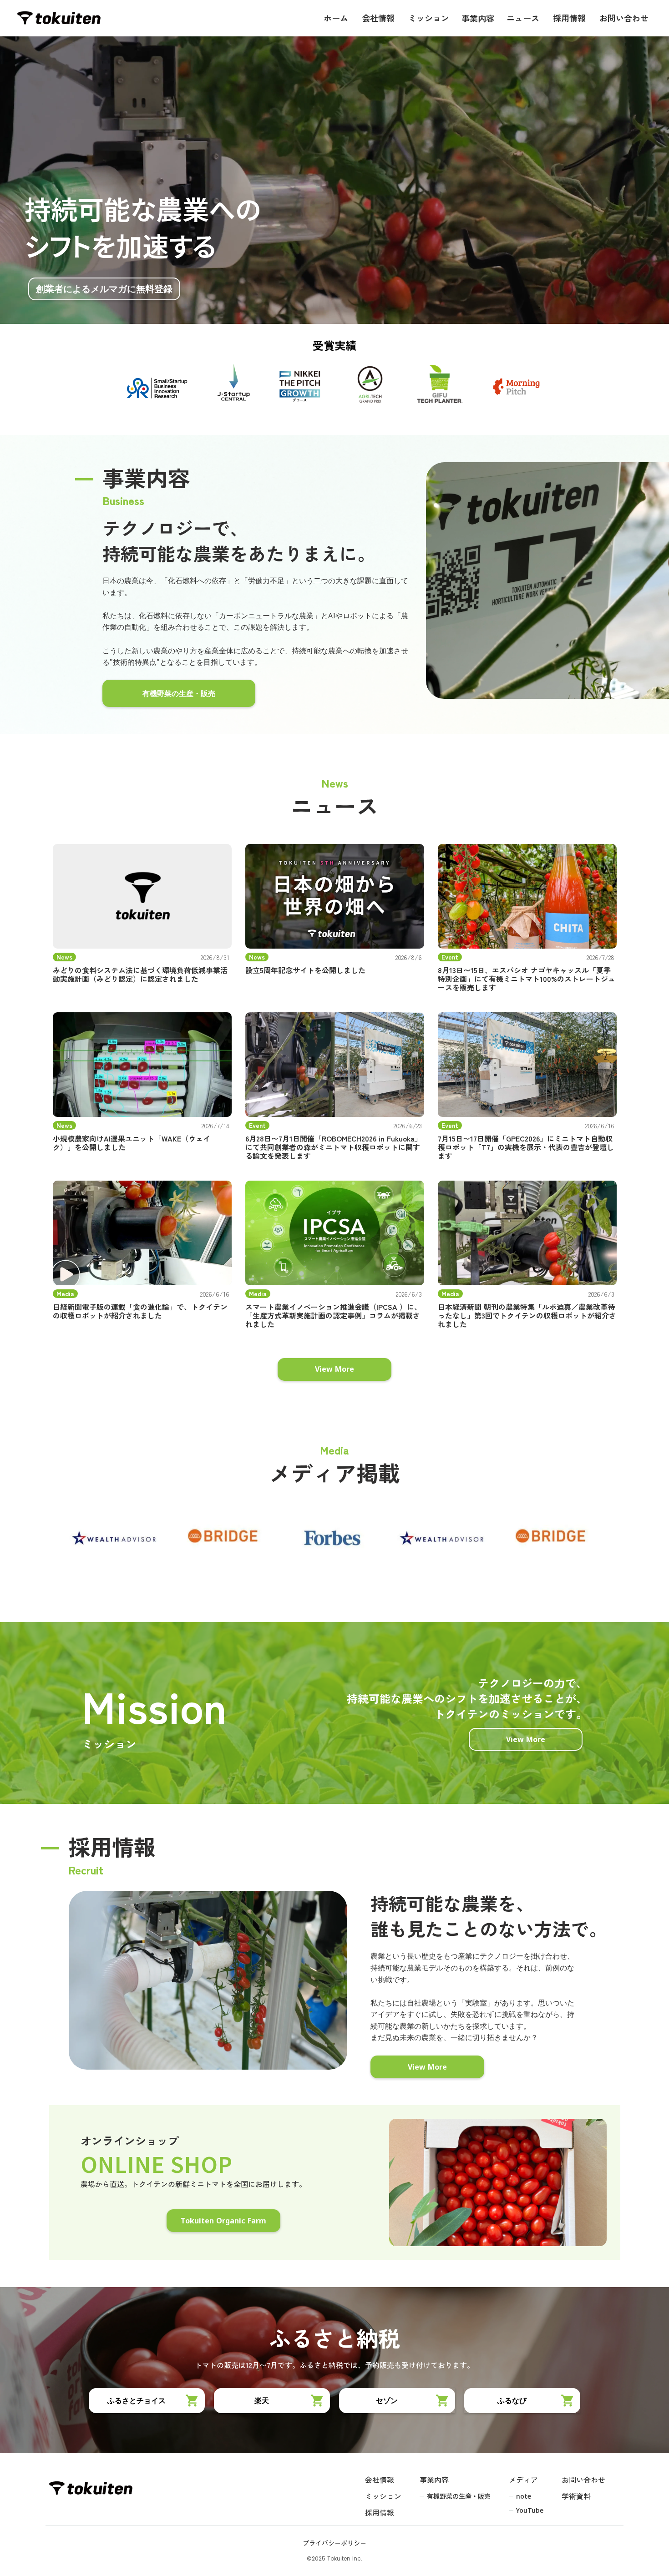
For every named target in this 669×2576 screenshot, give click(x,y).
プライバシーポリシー (334, 2544)
